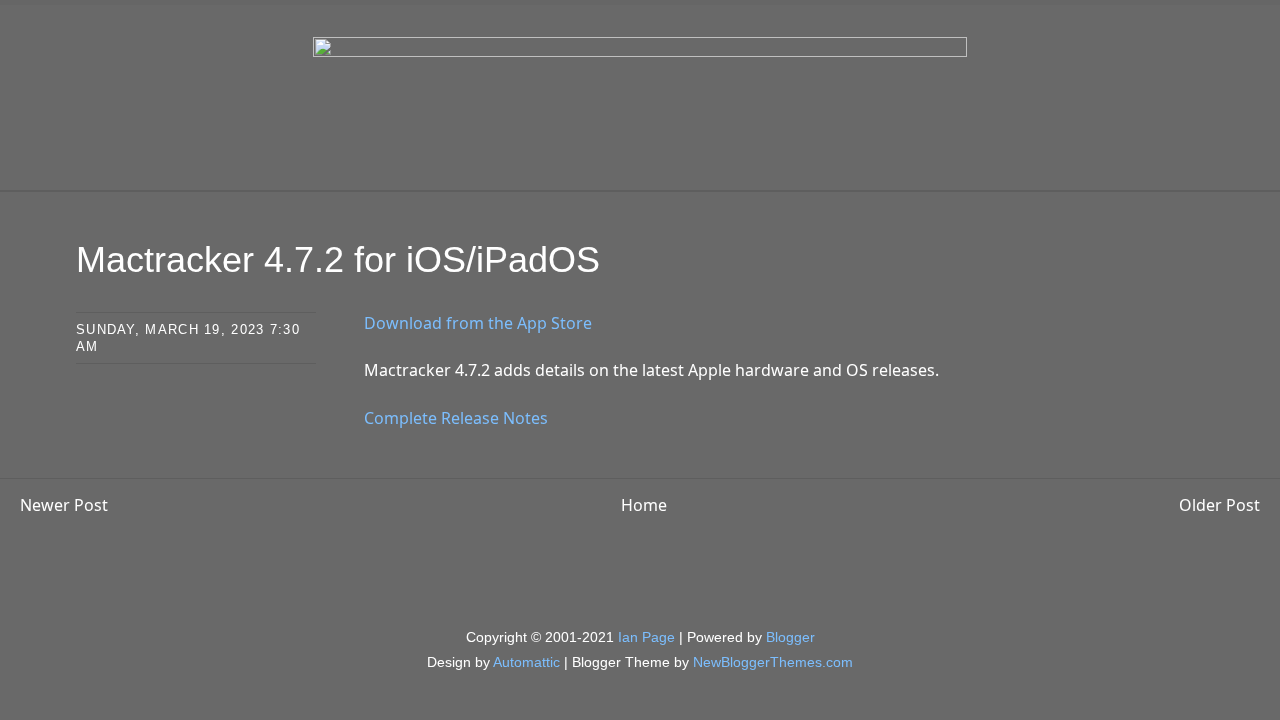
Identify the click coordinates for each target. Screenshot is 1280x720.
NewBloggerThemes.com (773, 662)
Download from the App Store (478, 323)
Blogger (790, 637)
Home (644, 505)
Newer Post (64, 505)
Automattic (526, 662)
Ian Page (646, 637)
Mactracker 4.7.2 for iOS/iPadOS (338, 259)
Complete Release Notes (456, 418)
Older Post (1219, 505)
